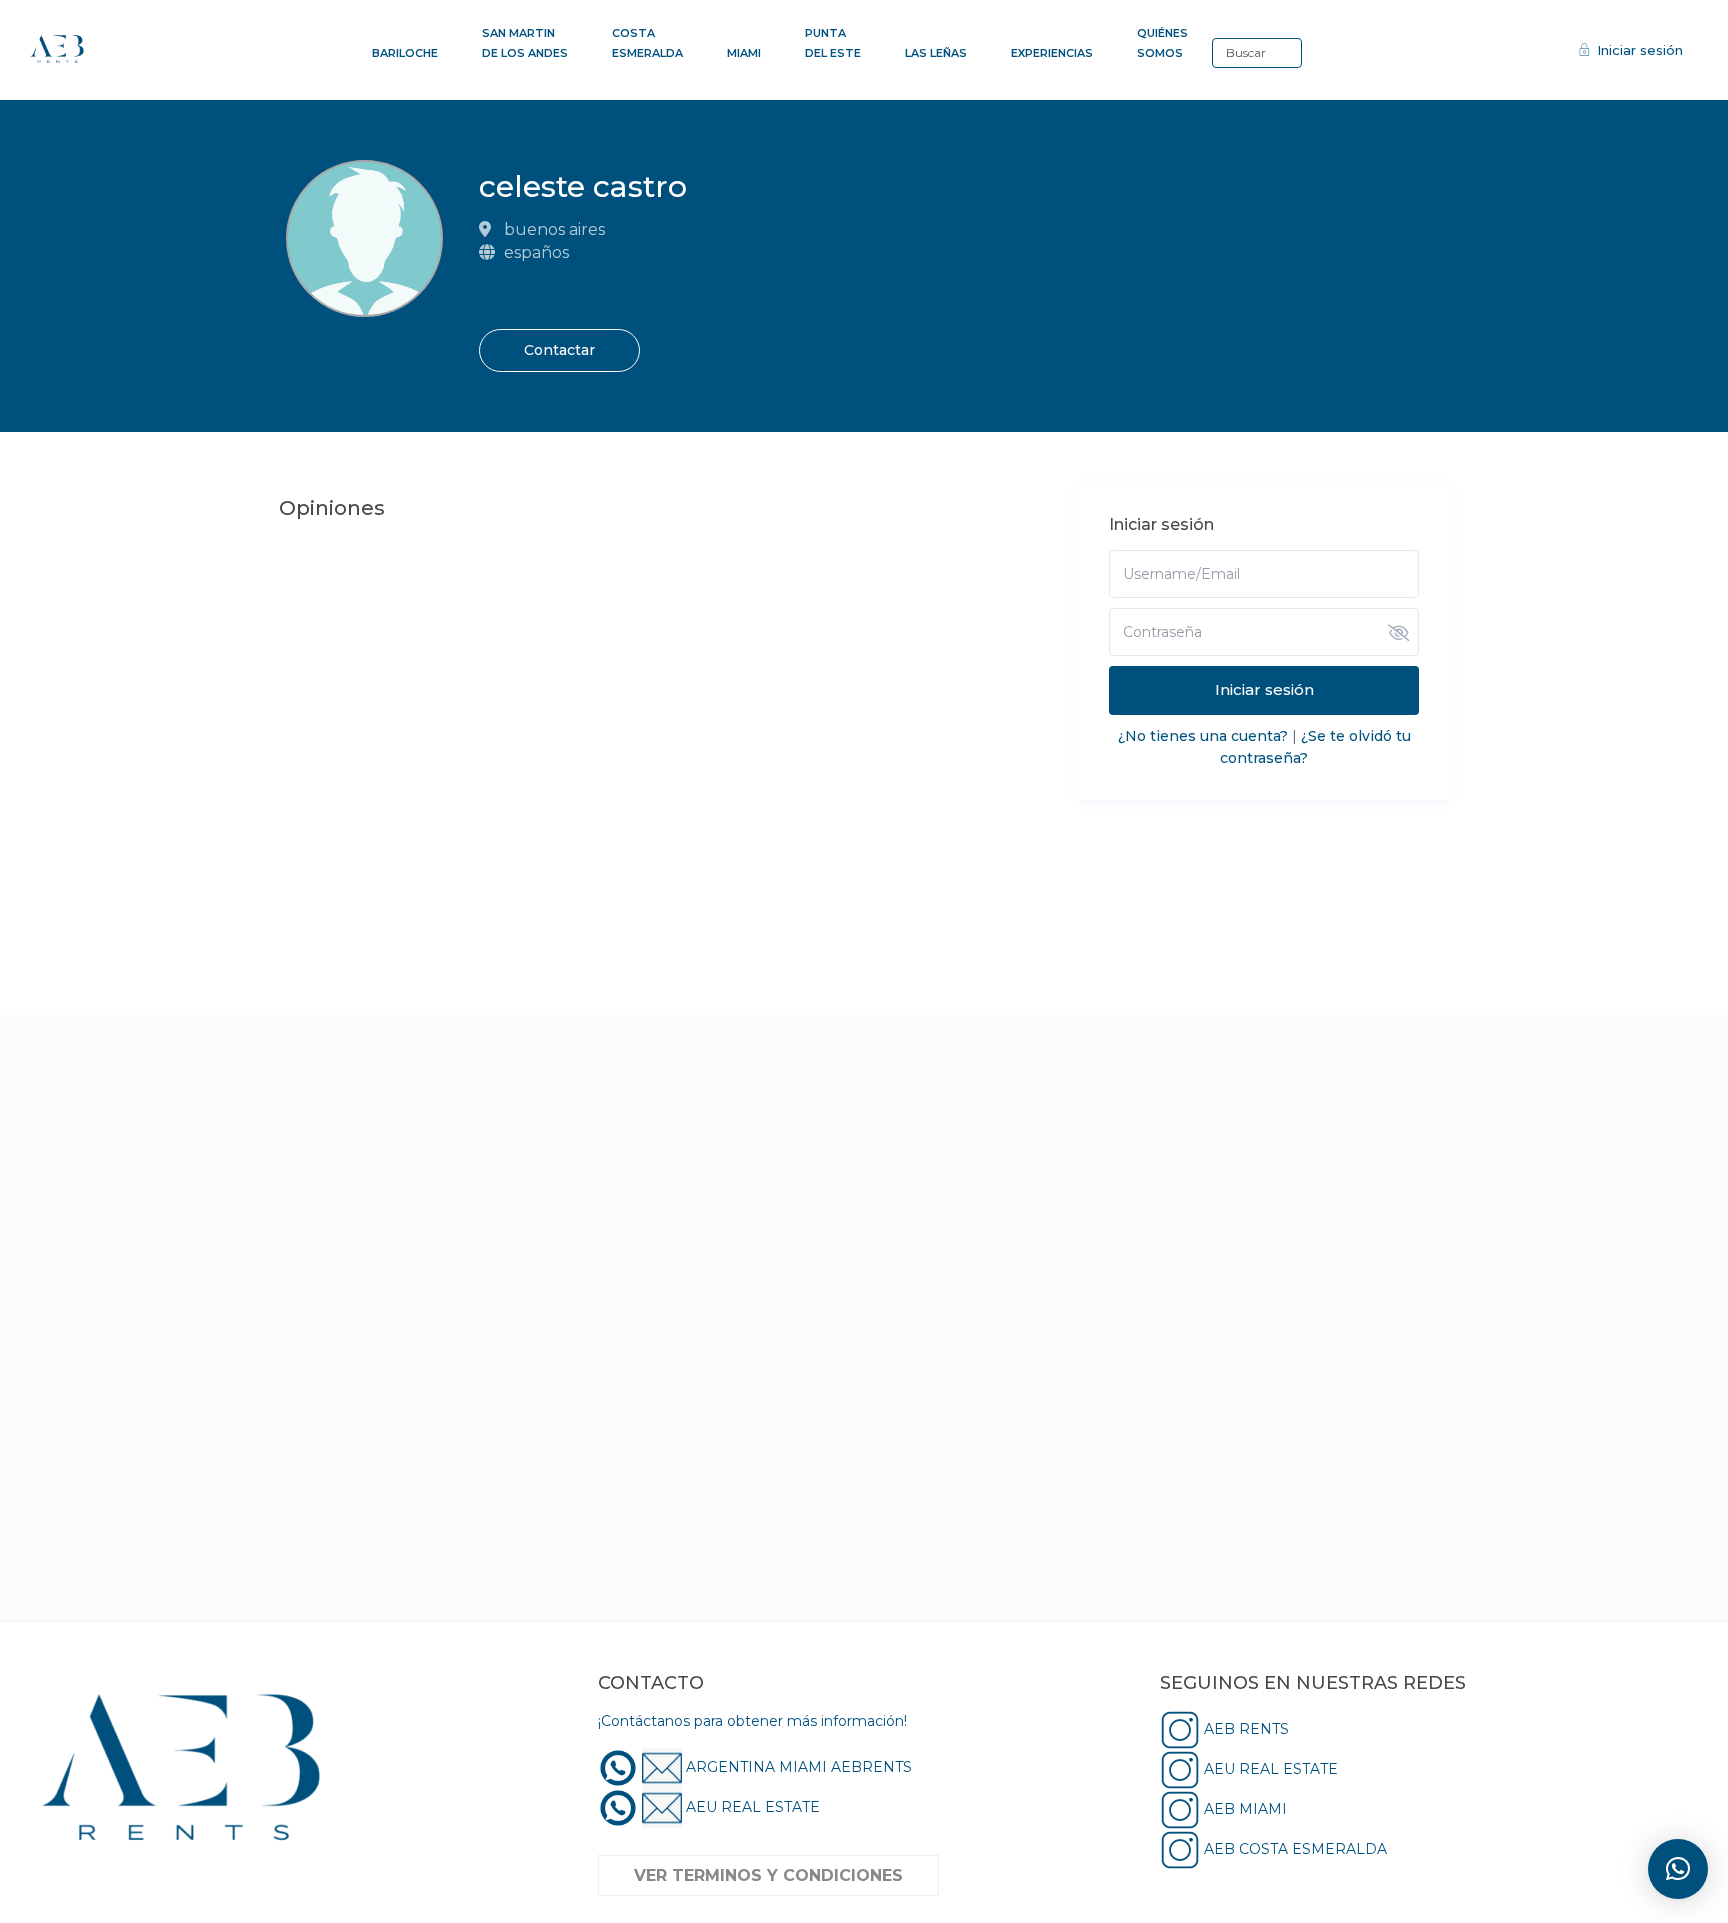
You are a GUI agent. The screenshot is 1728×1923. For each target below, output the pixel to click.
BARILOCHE (405, 53)
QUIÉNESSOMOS (1162, 43)
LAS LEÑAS (936, 53)
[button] (1678, 1869)
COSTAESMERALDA (647, 43)
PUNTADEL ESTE (833, 43)
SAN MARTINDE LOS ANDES (525, 43)
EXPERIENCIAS (1052, 53)
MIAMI (744, 53)
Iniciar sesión (1264, 689)
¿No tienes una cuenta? (1203, 736)
